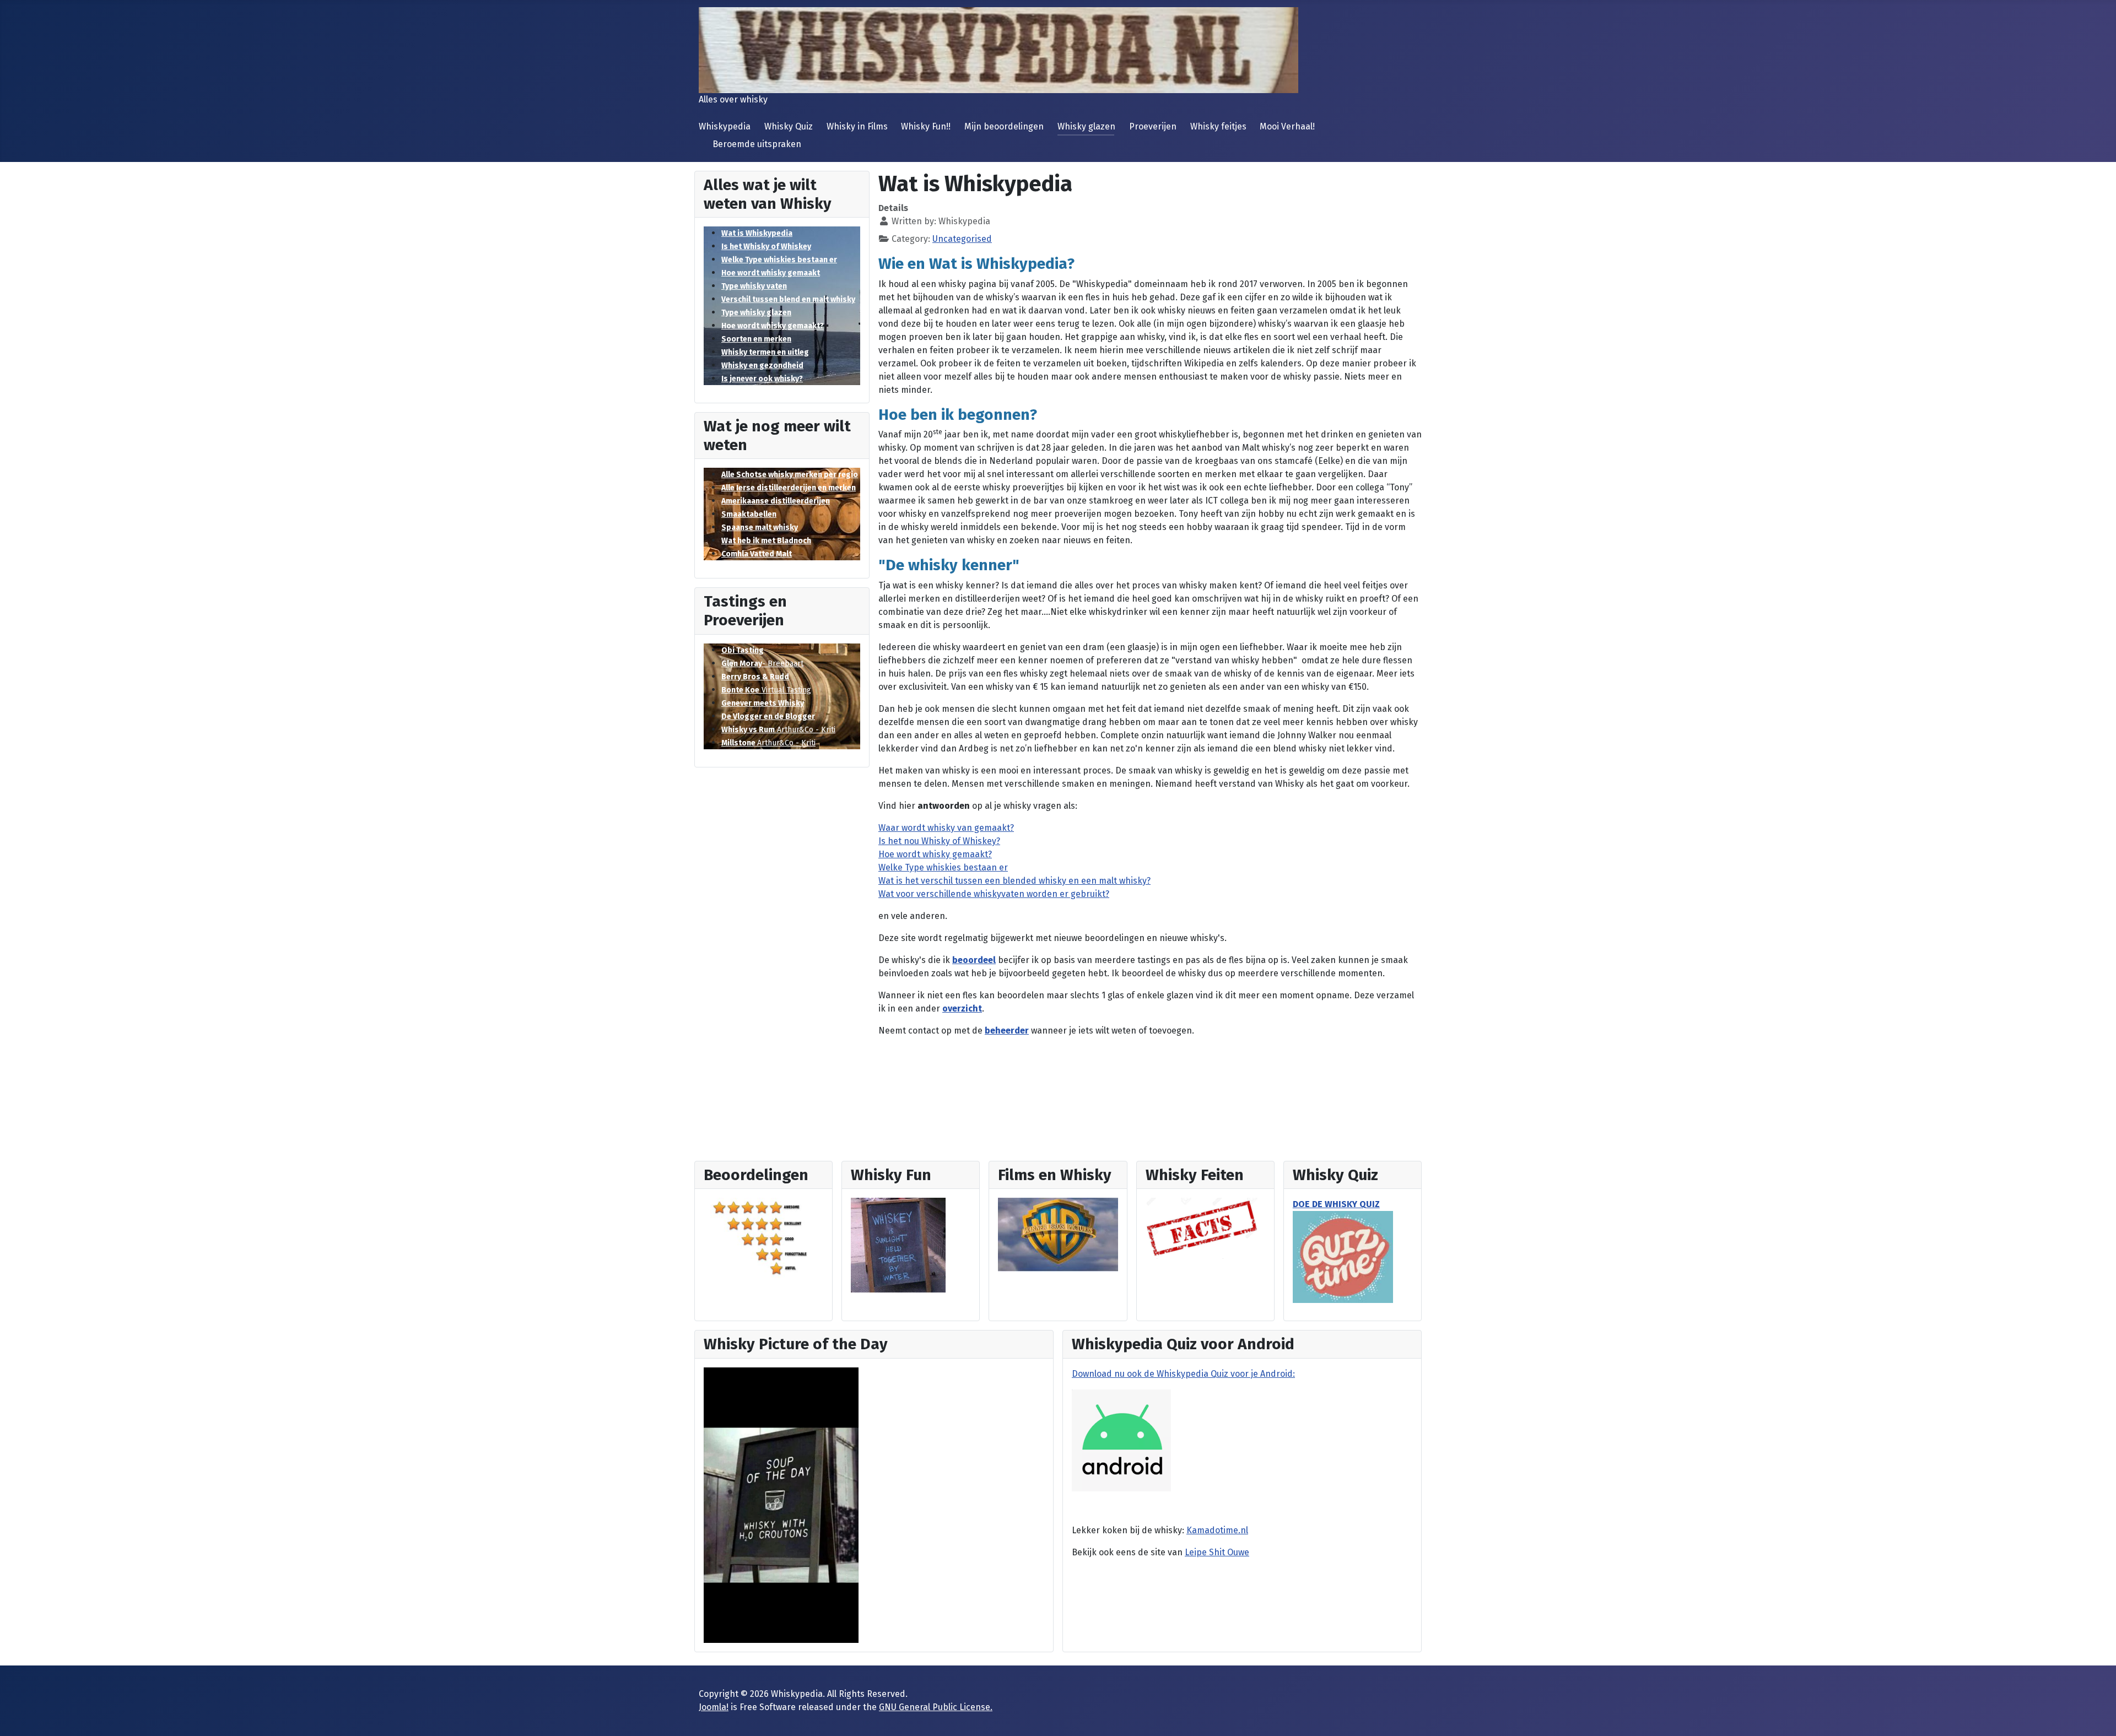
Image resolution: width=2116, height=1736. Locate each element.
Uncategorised (962, 239)
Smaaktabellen (749, 514)
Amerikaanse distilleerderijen (776, 501)
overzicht (962, 1008)
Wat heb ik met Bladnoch (766, 541)
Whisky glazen (1086, 126)
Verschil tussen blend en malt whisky (788, 299)
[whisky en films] (1058, 1234)
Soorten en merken (756, 339)
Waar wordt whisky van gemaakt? (946, 828)
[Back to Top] (2097, 1716)
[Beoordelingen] (763, 1237)
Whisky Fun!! (926, 126)
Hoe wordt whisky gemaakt (771, 273)
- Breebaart (762, 664)
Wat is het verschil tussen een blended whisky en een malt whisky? (1014, 881)
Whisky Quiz (789, 126)
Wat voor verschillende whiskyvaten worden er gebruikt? (994, 894)
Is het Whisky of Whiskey (766, 247)
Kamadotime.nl (1217, 1530)
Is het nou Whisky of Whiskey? (939, 841)
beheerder (1007, 1031)
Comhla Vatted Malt (757, 554)
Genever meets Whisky (763, 703)
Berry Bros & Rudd (755, 677)
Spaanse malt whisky (760, 528)
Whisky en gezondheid (762, 366)
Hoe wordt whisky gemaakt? (773, 326)
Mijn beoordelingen (1004, 126)
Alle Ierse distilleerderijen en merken (789, 488)
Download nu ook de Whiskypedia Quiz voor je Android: (1183, 1374)
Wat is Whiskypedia (757, 233)
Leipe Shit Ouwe (1217, 1552)
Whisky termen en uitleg (765, 352)
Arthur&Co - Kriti (778, 730)
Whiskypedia (725, 126)
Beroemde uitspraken (757, 144)
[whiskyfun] (898, 1245)
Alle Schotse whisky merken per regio (790, 475)
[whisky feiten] (1202, 1228)
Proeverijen (1153, 126)
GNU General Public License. (936, 1707)
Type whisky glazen (756, 313)
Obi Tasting (743, 650)
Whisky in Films (857, 126)
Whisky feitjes (1218, 126)
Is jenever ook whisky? (762, 379)
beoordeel (974, 960)
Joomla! (714, 1707)
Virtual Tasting (766, 690)
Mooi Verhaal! (1287, 126)
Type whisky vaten (754, 286)
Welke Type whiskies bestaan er (779, 260)
